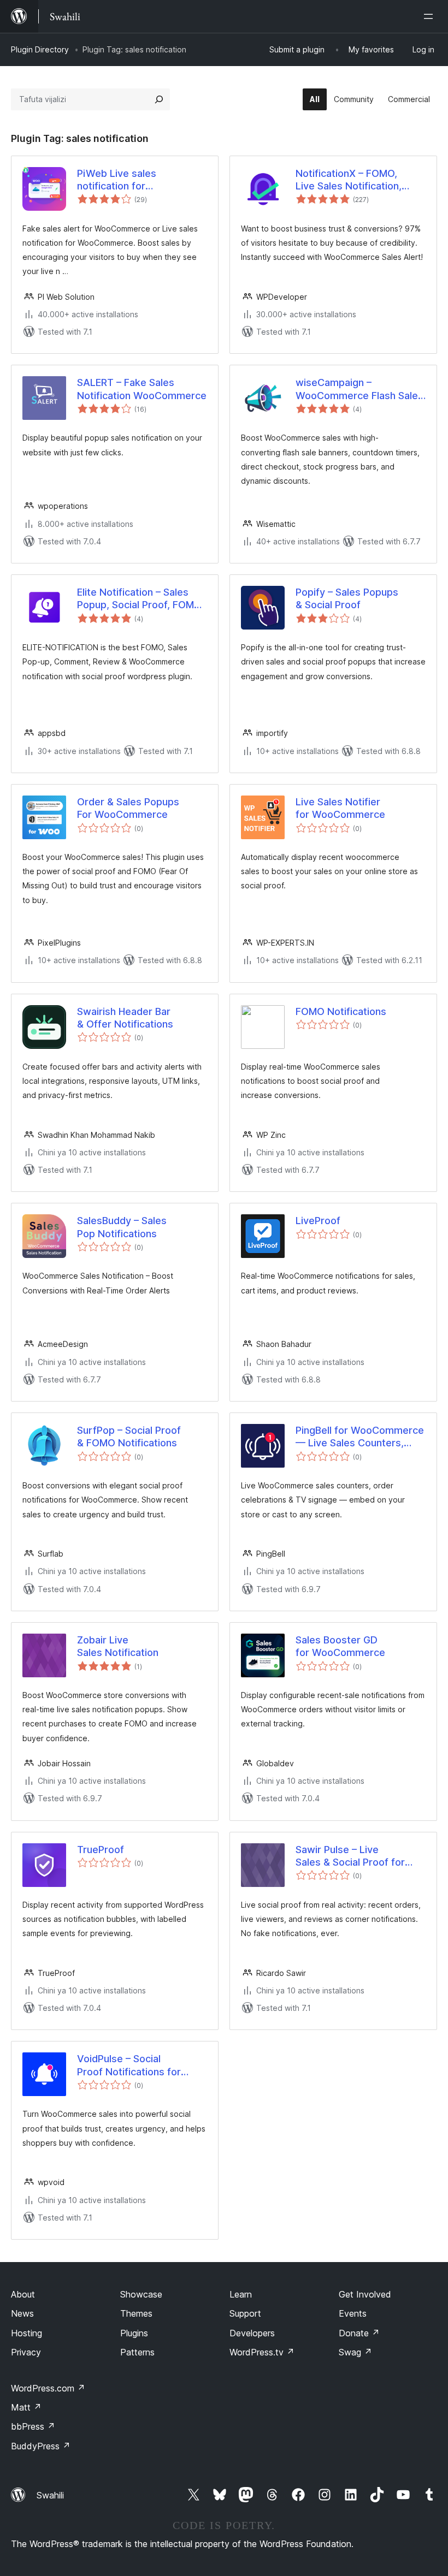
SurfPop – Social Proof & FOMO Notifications (129, 1437)
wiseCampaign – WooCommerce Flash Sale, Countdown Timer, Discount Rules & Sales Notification (360, 389)
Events (353, 2313)
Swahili (50, 2495)
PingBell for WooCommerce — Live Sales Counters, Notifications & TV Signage (360, 1437)
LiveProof (318, 1221)
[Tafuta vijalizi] (159, 99)
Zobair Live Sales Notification (118, 1646)
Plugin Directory (40, 49)
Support (245, 2313)
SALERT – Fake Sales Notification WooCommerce (142, 389)
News (22, 2313)
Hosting (26, 2333)
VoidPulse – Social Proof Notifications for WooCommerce (129, 2065)
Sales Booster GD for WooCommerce (340, 1646)
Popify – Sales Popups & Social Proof (347, 598)
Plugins (134, 2333)
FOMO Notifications (341, 1011)
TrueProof (101, 1850)
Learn (241, 2294)
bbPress (33, 2426)
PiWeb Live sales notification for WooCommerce (117, 180)
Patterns (137, 2352)
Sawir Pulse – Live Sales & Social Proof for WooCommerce (350, 1856)
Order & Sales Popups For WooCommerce (128, 808)
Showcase (141, 2294)
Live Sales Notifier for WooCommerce (340, 808)
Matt (26, 2407)
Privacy (26, 2352)
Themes (136, 2313)
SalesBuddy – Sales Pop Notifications (122, 1227)
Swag (355, 2352)
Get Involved (365, 2294)
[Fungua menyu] (431, 16)
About (23, 2294)
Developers (252, 2333)
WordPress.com (48, 2388)
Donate (359, 2333)
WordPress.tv (262, 2352)
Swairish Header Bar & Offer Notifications (125, 1018)
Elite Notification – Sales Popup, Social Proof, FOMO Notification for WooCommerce (139, 599)
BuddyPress (41, 2446)
